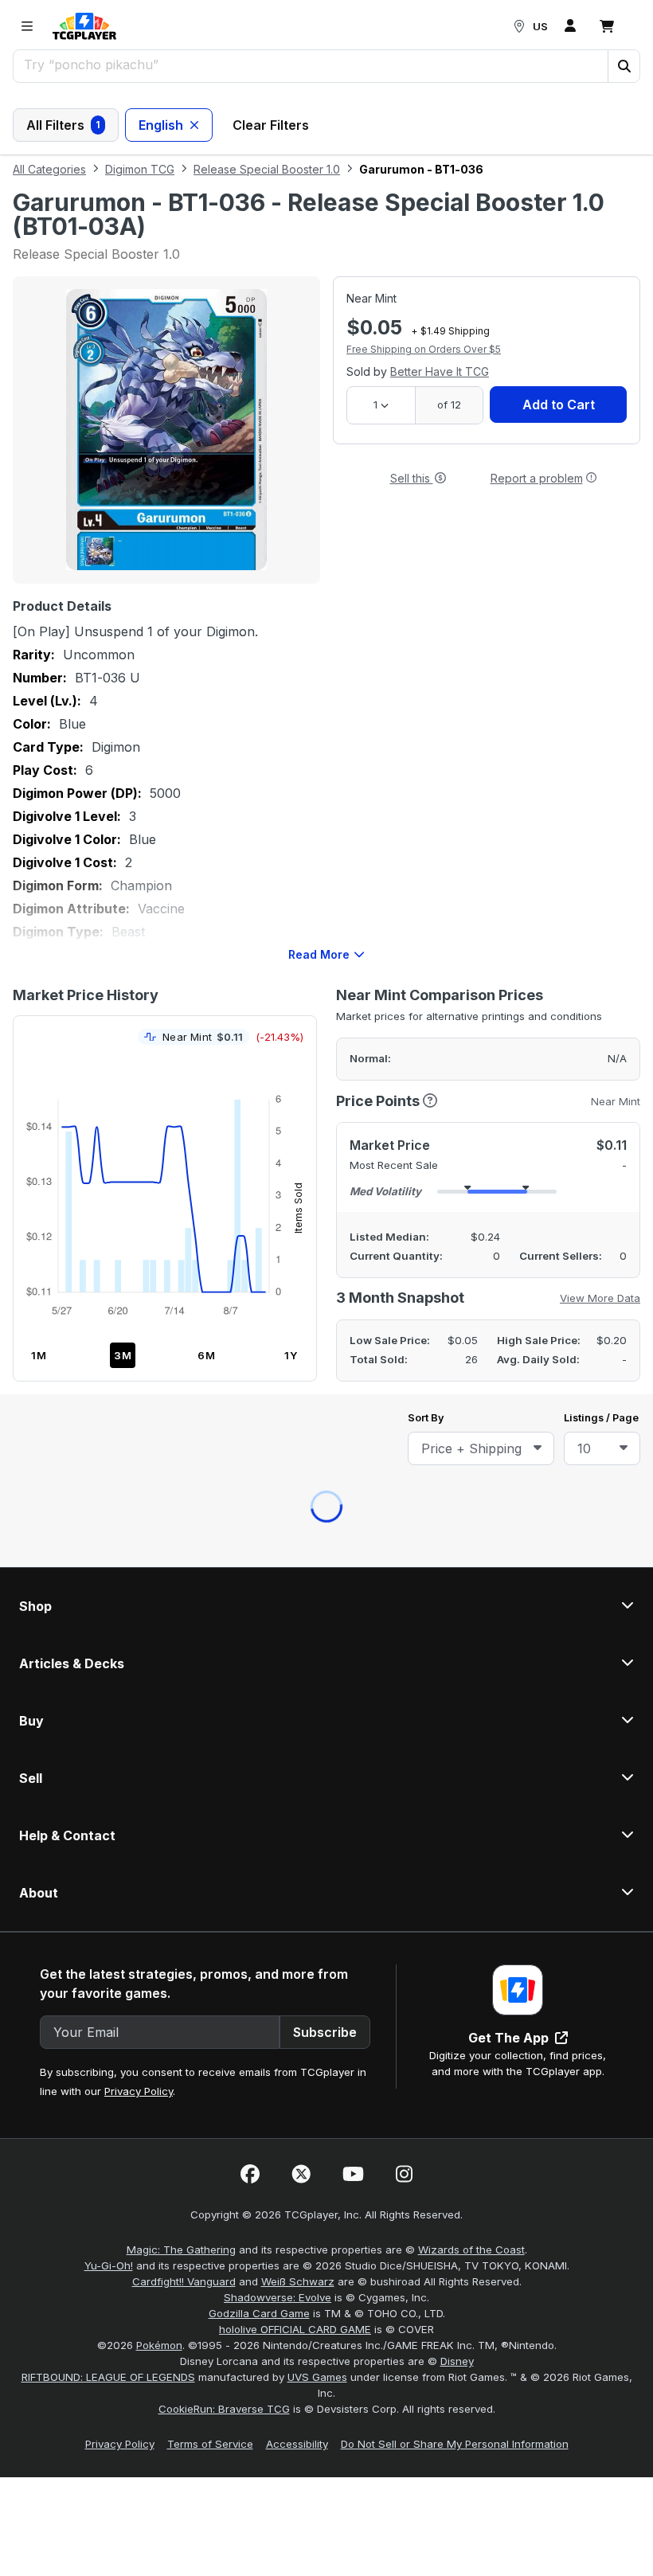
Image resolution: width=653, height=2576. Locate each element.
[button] (624, 66)
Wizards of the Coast (471, 1194)
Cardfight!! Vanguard (184, 1226)
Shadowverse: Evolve (278, 1242)
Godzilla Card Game (259, 1258)
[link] (84, 26)
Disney (457, 1306)
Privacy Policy (139, 1036)
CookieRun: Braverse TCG (224, 1354)
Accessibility (297, 1389)
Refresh (257, 469)
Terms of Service (210, 1389)
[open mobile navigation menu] (27, 26)
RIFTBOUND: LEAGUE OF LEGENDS (108, 1322)
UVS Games (317, 1322)
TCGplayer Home (368, 469)
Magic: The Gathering (181, 1194)
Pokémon (159, 1290)
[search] (311, 64)
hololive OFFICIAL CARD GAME (295, 1274)
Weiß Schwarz (298, 1226)
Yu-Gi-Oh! (109, 1210)
